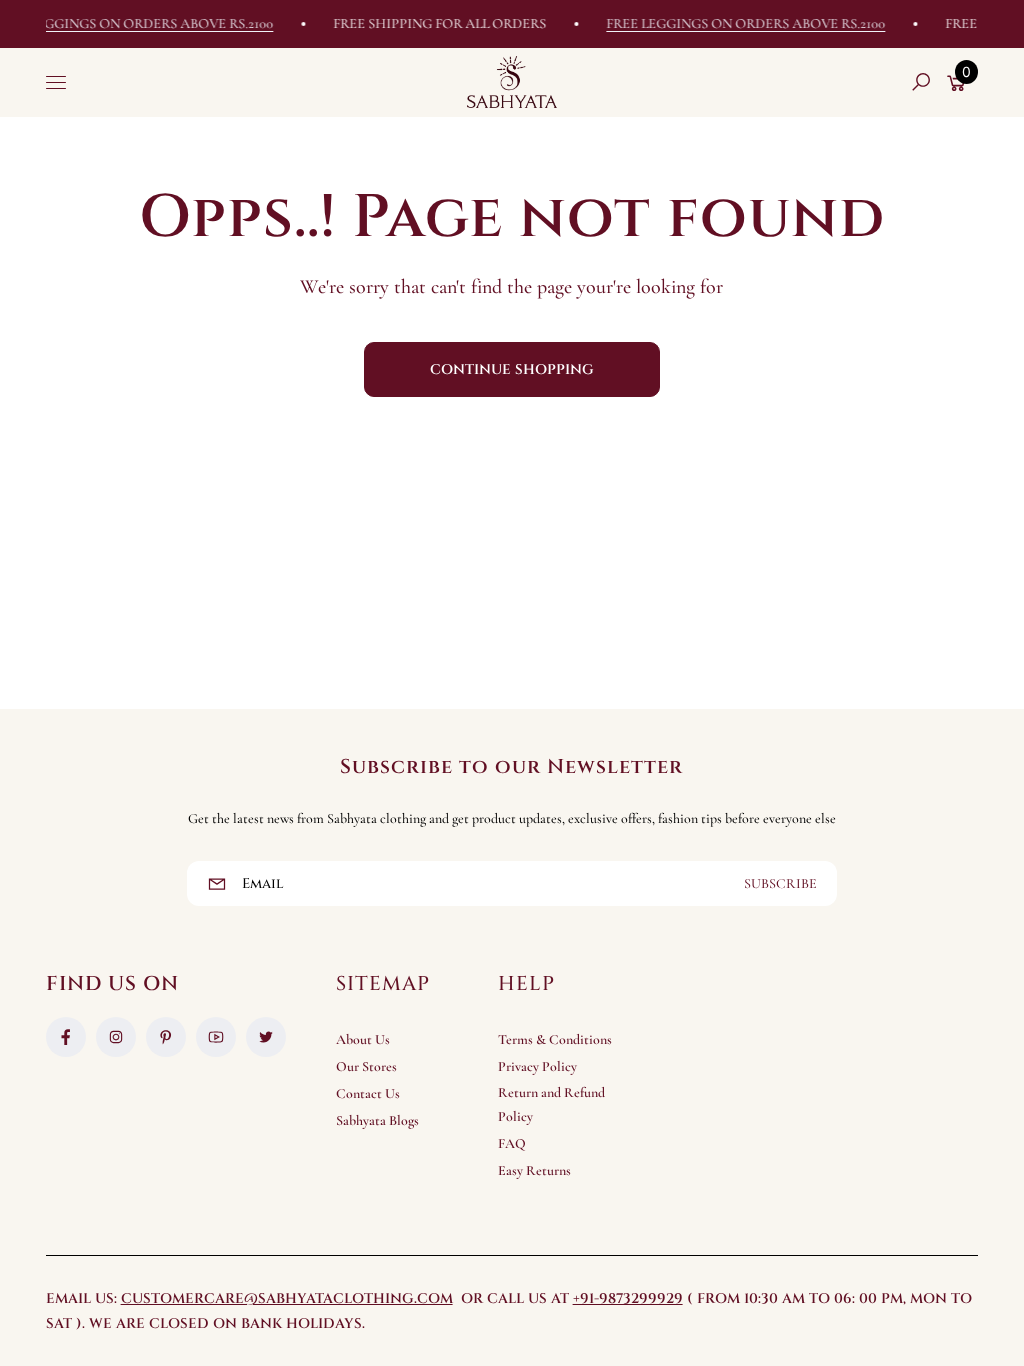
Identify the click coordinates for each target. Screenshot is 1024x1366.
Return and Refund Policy (551, 1104)
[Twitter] (266, 1037)
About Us (363, 1039)
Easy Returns (534, 1170)
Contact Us (368, 1093)
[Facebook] (66, 1037)
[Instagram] (116, 1037)
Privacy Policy (537, 1066)
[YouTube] (216, 1037)
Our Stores (366, 1066)
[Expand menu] (56, 82)
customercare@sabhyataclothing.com (287, 1298)
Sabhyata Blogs (377, 1120)
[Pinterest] (166, 1037)
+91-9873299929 (628, 1298)
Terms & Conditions (555, 1039)
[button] (921, 82)
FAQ (512, 1143)
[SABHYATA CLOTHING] (512, 82)
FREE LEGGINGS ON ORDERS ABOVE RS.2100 (733, 23)
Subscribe (780, 883)
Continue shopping (512, 369)
